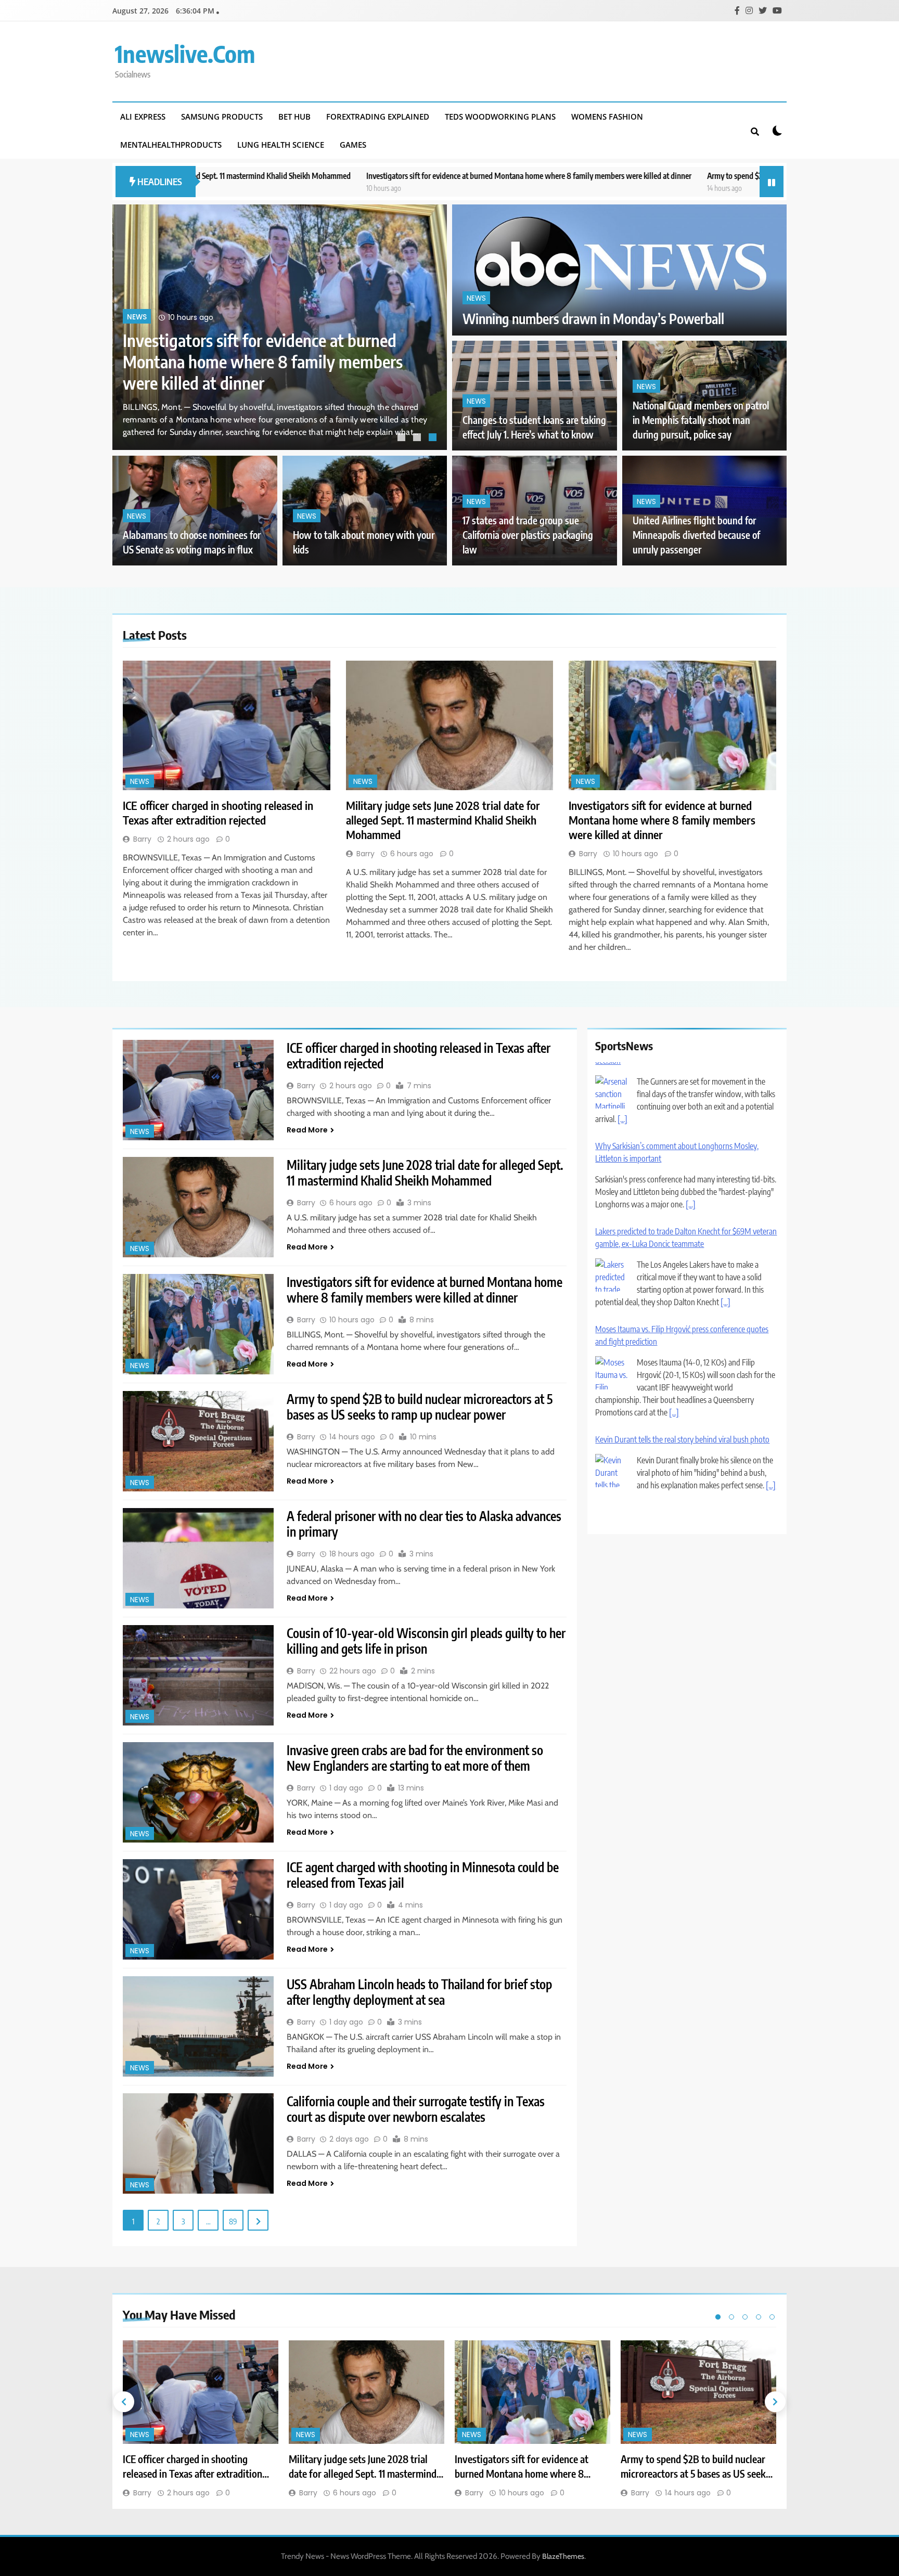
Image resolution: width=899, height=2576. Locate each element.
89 (233, 2221)
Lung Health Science (281, 145)
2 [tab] (418, 439)
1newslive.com (185, 54)
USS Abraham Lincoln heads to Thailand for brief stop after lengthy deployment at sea (419, 1992)
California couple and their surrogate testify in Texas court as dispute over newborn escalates (416, 2109)
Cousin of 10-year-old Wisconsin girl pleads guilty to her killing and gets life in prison (426, 1641)
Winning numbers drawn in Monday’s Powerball (593, 319)
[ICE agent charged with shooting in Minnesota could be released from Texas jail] (198, 1909)
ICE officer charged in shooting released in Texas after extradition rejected (257, 372)
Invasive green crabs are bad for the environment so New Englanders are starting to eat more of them (415, 1758)
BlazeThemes (563, 2556)
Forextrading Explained (378, 117)
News (137, 338)
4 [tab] (759, 2317)
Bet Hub (294, 117)
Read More (307, 1130)
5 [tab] (772, 2317)
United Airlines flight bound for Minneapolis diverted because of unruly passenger (696, 535)
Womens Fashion (607, 117)
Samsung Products (222, 117)
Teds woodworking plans (500, 117)
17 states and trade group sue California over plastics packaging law (528, 535)
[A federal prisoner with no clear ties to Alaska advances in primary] (198, 1558)
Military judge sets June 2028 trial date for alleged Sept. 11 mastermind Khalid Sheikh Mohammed (443, 820)
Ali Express (143, 117)
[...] (691, 1127)
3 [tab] (434, 439)
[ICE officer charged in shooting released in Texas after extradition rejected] (227, 725)
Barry (142, 839)
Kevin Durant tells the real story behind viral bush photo (682, 1362)
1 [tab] (403, 439)
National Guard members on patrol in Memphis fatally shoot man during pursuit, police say (701, 420)
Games (353, 145)
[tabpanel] (280, 327)
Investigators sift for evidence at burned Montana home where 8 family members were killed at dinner (345, 176)
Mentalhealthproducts (171, 145)
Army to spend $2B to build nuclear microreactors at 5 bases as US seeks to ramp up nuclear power (678, 176)
